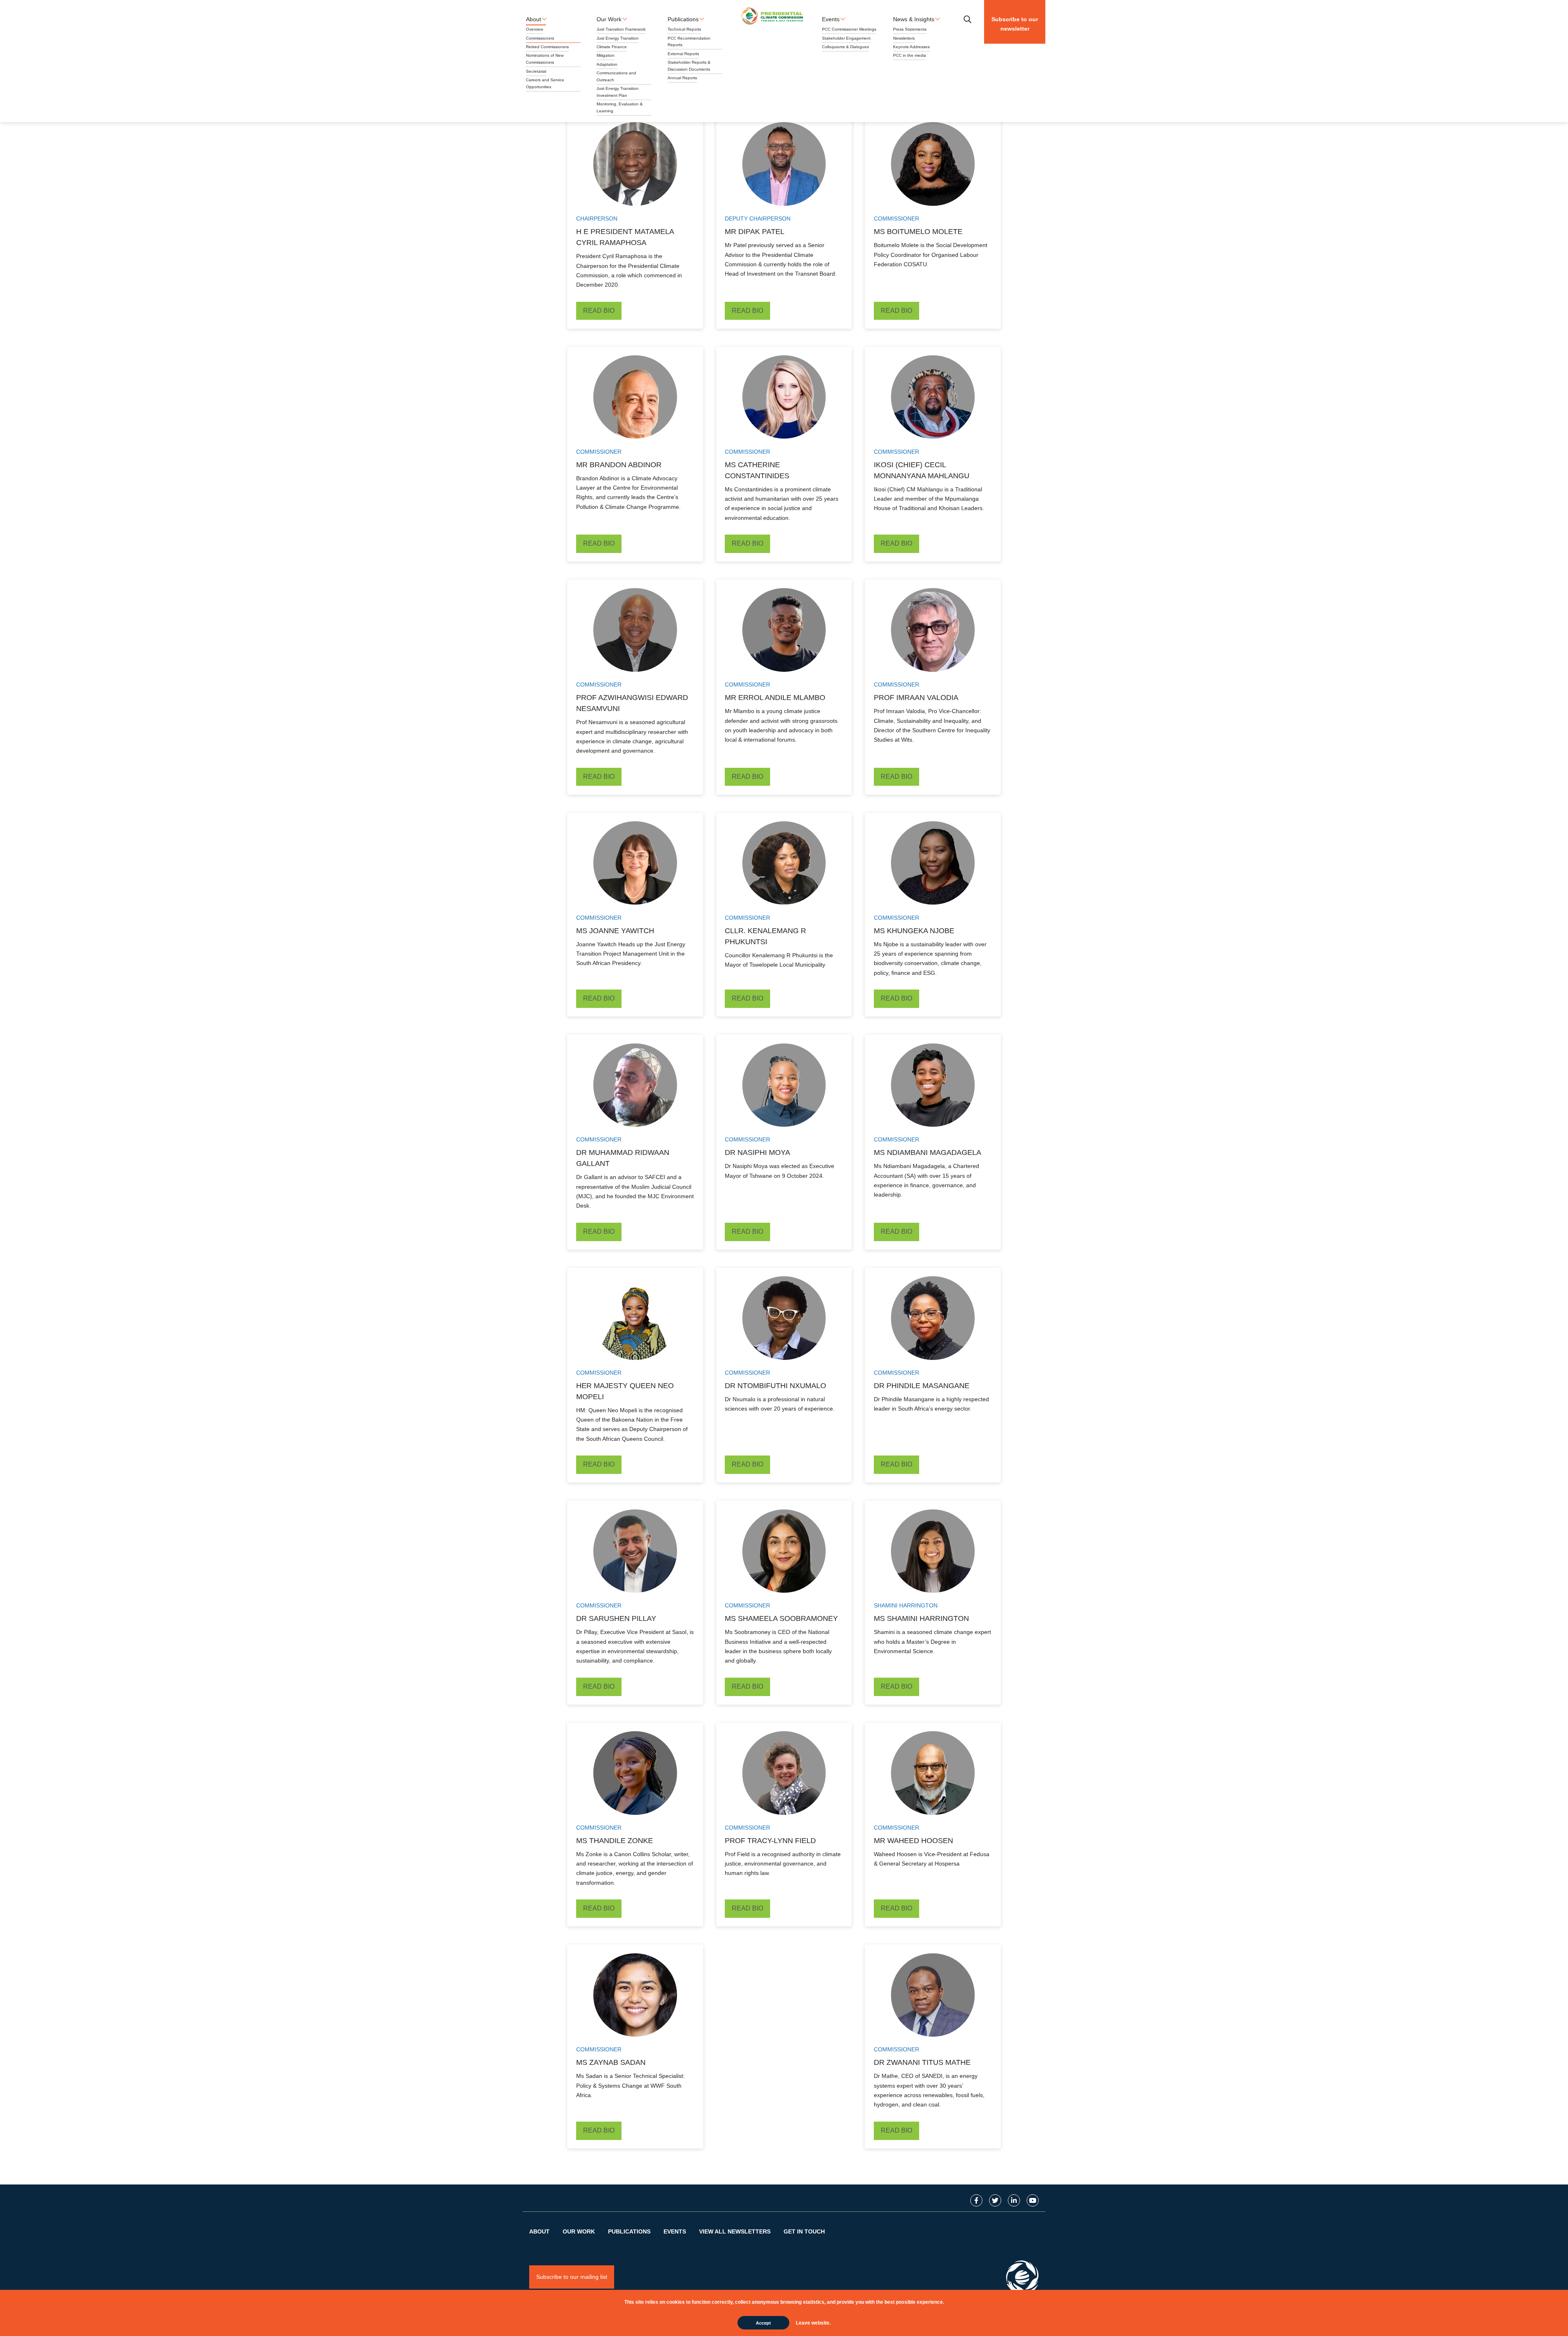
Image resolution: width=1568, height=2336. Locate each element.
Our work (579, 2231)
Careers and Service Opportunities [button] (545, 83)
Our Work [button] (609, 19)
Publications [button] (683, 19)
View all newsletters (735, 2231)
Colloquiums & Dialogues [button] (845, 47)
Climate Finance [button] (612, 47)
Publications (629, 2231)
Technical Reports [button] (684, 29)
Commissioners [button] (540, 38)
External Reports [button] (683, 54)
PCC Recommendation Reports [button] (689, 42)
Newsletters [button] (904, 38)
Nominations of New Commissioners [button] (545, 59)
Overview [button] (535, 29)
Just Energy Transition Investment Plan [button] (618, 92)
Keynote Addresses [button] (911, 47)
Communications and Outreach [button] (616, 76)
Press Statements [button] (910, 29)
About (539, 2231)
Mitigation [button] (606, 55)
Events (675, 2231)
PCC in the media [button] (910, 55)
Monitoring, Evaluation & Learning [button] (620, 107)
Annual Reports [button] (682, 78)
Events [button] (831, 19)
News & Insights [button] (914, 19)
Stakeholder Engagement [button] (846, 38)
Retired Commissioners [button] (547, 47)
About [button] (533, 19)
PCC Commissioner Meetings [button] (849, 29)
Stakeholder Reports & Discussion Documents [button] (689, 66)
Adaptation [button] (607, 64)
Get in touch (804, 2231)
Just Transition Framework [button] (621, 29)
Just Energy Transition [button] (618, 38)
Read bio (599, 311)
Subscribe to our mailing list (572, 2277)
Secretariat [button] (536, 71)
